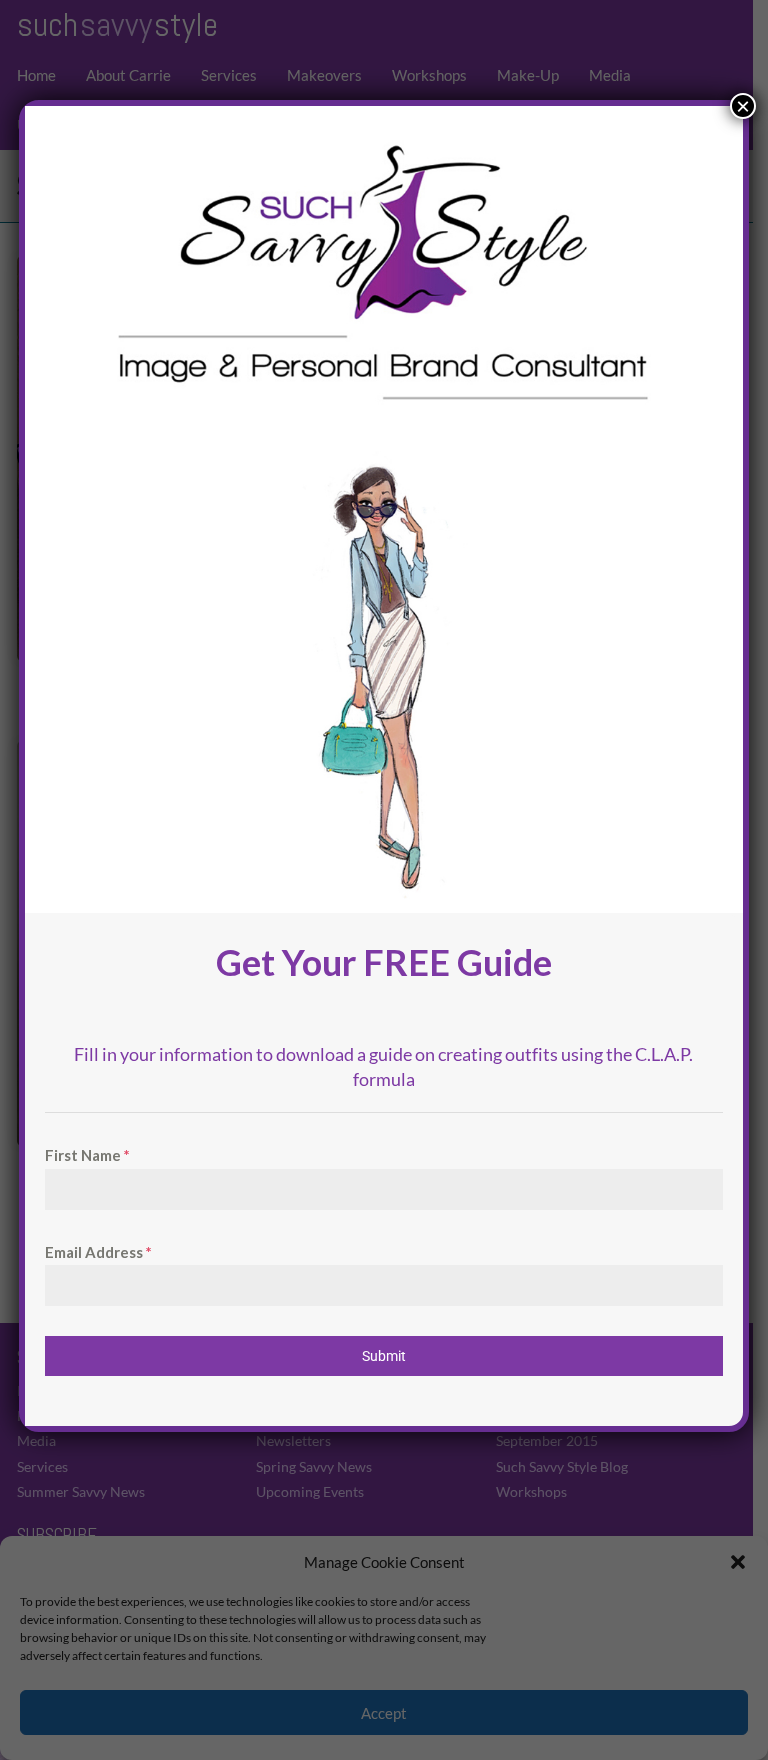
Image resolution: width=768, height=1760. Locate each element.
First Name (87, 1155)
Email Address (98, 1252)
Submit (384, 1356)
